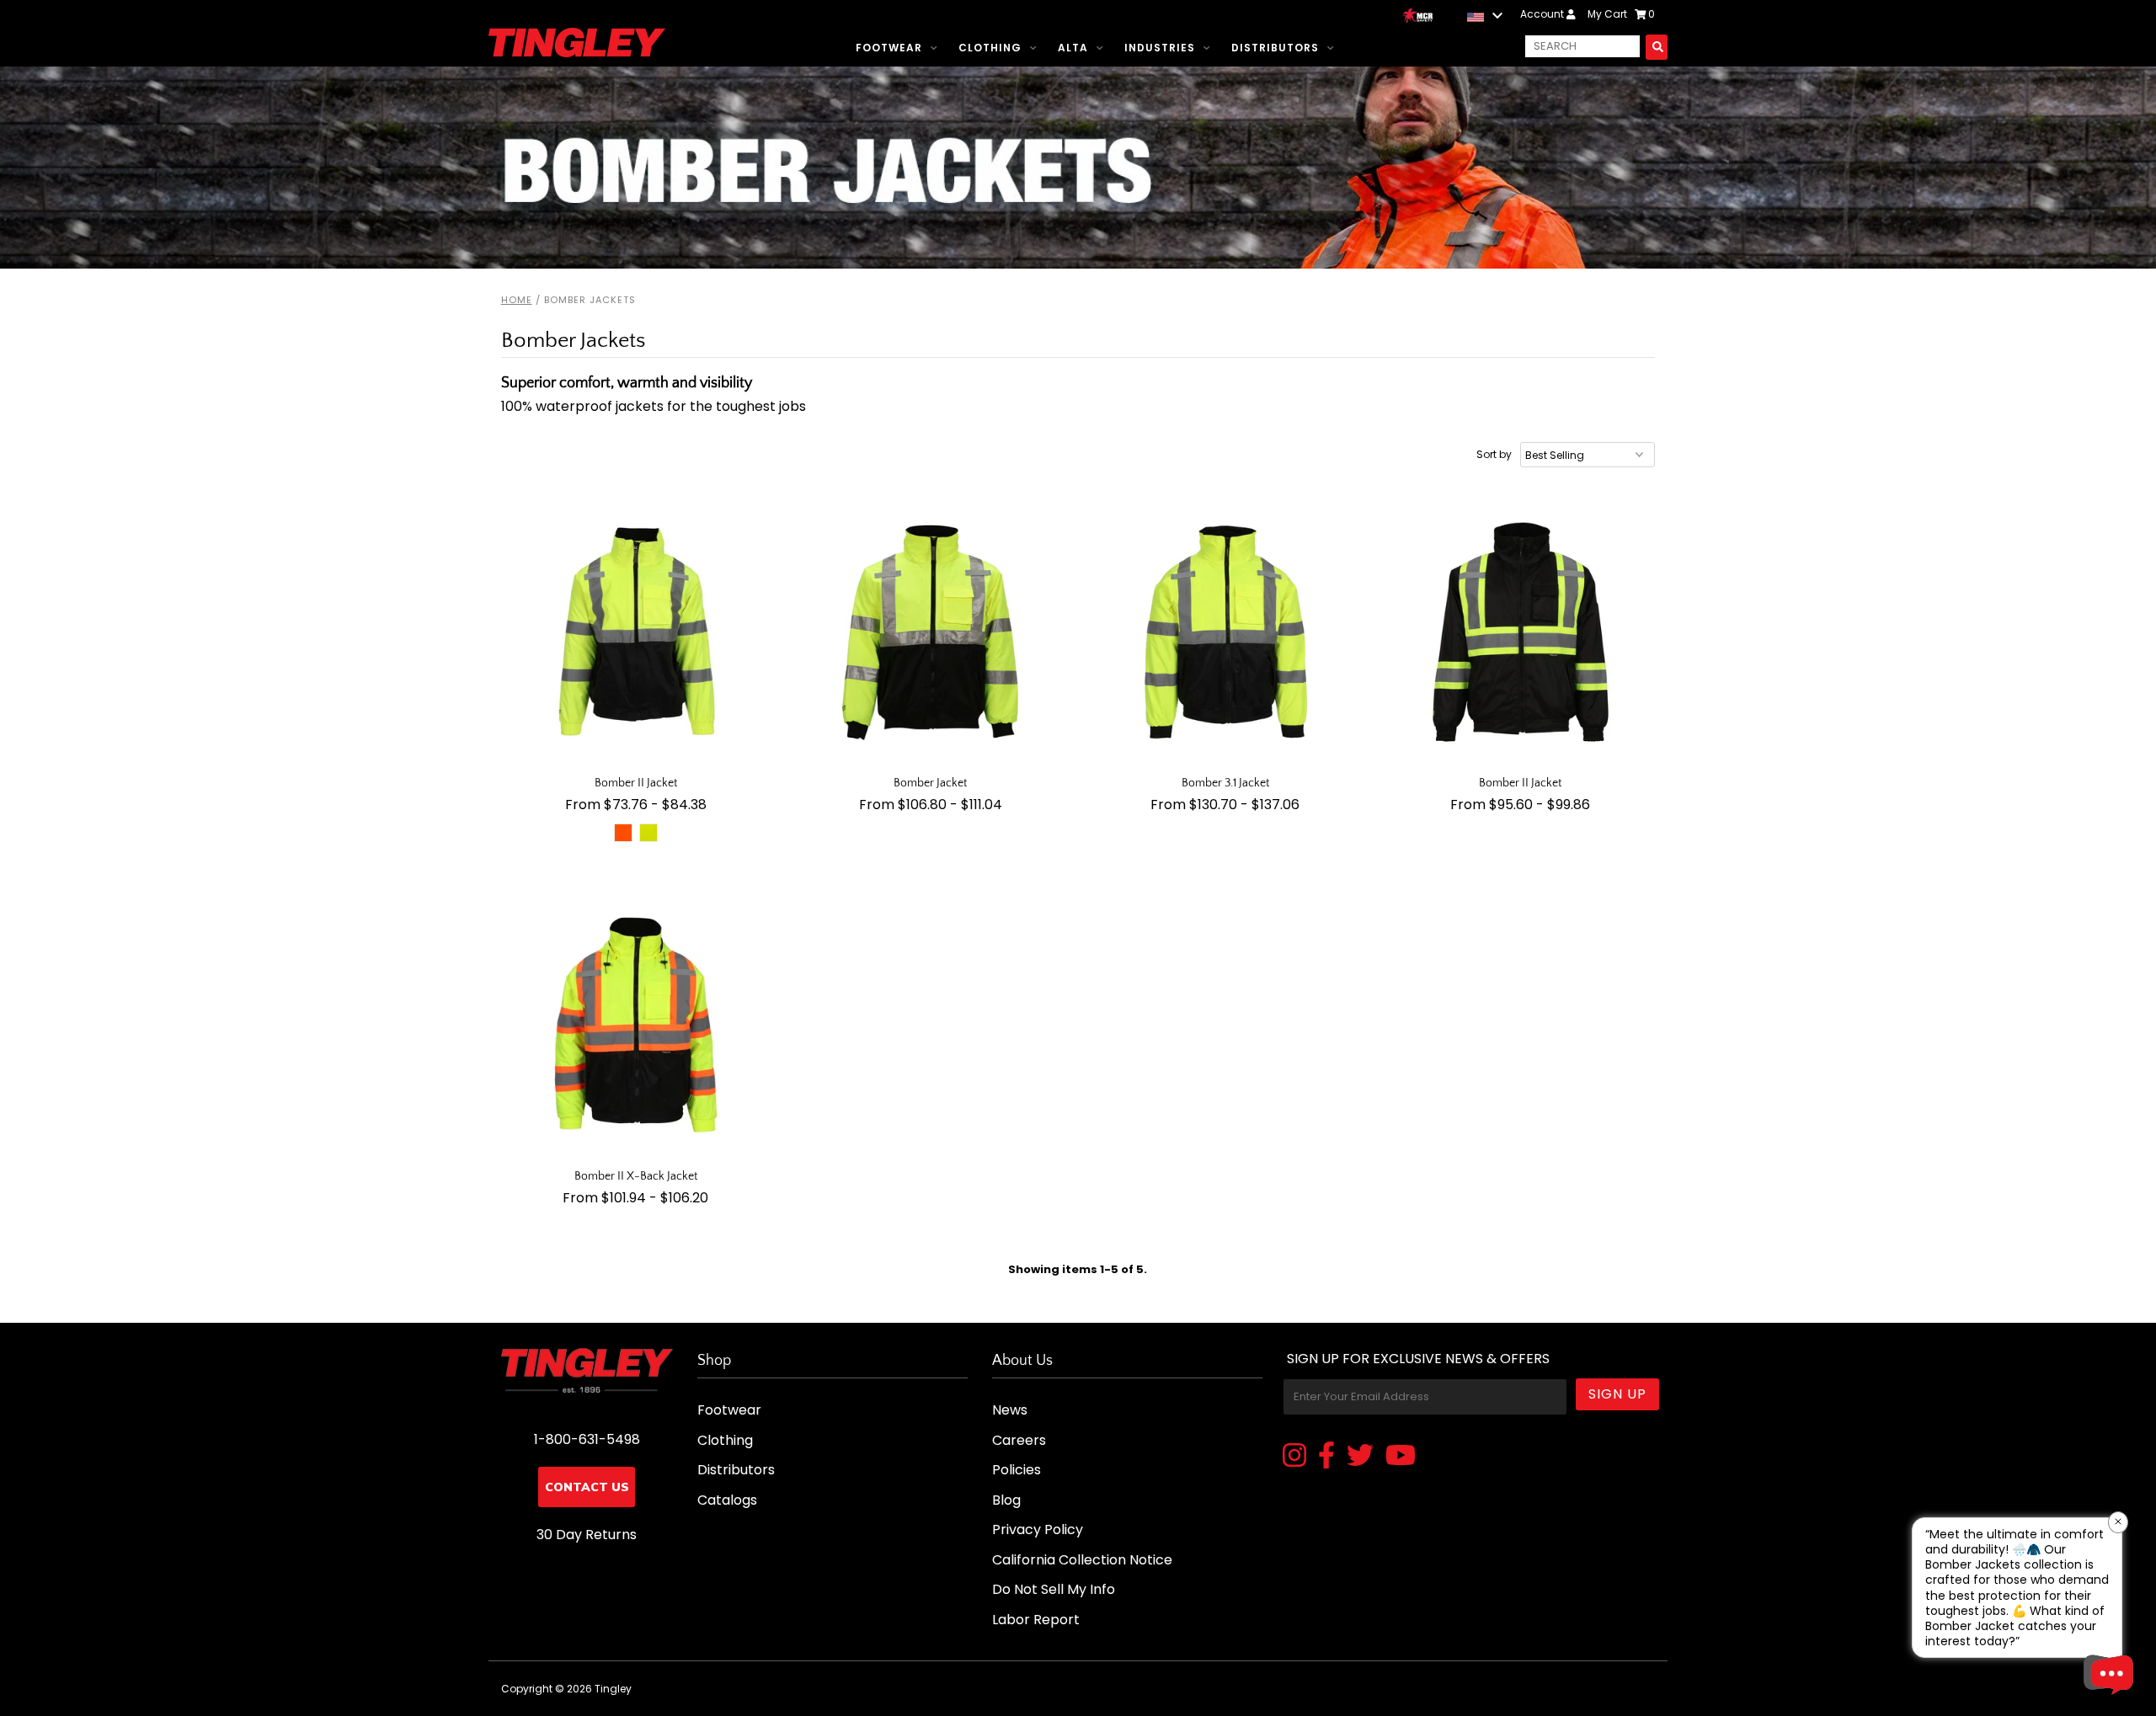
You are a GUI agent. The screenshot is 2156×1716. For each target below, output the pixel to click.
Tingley (613, 1689)
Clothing (990, 48)
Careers (1019, 1440)
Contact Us (587, 1487)
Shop (714, 1361)
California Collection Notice (1082, 1560)
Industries (1160, 48)
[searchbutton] (1657, 47)
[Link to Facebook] (1326, 1457)
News (1010, 1410)
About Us (1022, 1361)
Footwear (889, 48)
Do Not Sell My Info (1054, 1589)
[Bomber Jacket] (931, 633)
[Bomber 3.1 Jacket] (1226, 633)
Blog (1006, 1500)
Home (517, 300)
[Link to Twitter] (1360, 1457)
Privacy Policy (1038, 1529)
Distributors (1275, 48)
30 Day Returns (587, 1535)
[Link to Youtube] (1401, 1457)
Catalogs (727, 1500)
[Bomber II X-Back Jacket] (636, 1026)
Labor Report (1036, 1620)
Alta (1073, 48)
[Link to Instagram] (1294, 1457)
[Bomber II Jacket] (636, 633)
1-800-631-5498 (587, 1439)
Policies (1017, 1470)
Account (1543, 14)
